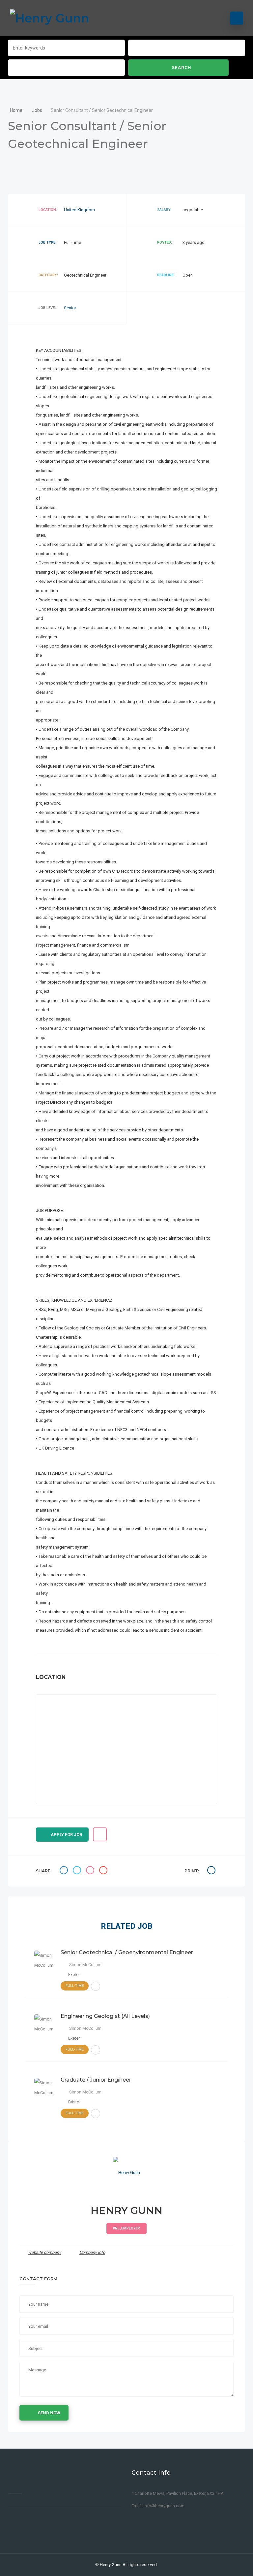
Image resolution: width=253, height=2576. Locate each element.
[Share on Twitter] (78, 1871)
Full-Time (75, 1986)
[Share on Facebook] (65, 1871)
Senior (70, 308)
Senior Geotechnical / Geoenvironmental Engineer (127, 1952)
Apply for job (67, 1835)
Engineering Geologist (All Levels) (105, 2016)
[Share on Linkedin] (91, 1871)
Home (17, 110)
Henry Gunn (111, 2565)
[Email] (104, 1871)
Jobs (37, 110)
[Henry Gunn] (50, 18)
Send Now (49, 2413)
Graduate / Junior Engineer (96, 2080)
